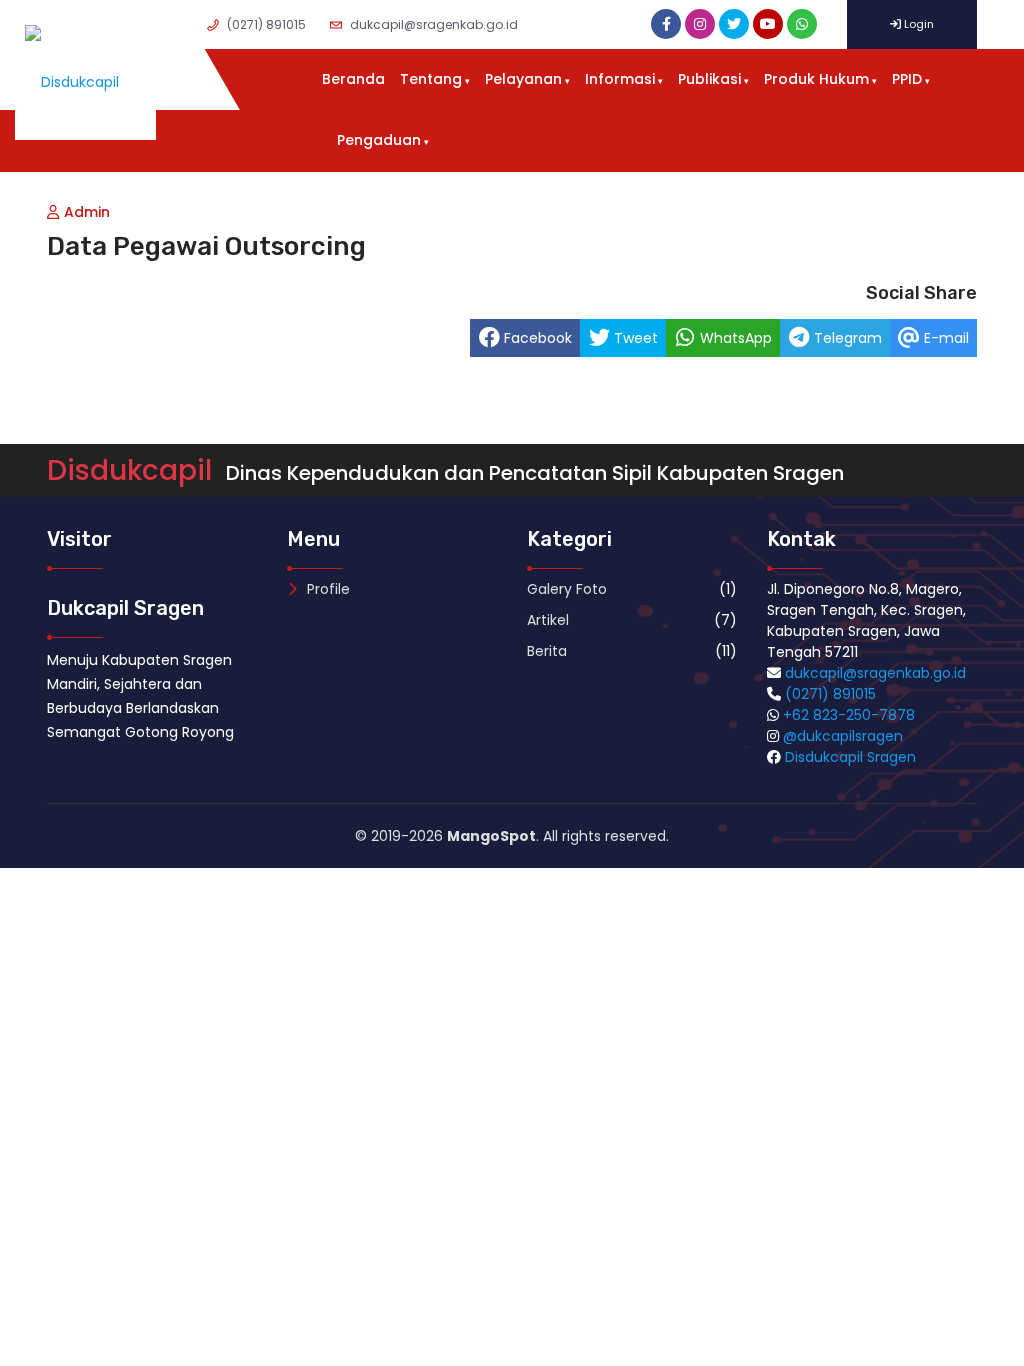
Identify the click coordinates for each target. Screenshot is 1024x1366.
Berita (547, 651)
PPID (907, 79)
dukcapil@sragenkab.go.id (875, 673)
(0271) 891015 (830, 694)
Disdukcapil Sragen (850, 757)
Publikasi (709, 79)
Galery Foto (567, 589)
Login (917, 24)
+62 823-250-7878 (849, 715)
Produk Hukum (816, 79)
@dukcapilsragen (843, 736)
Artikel (548, 620)
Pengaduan (379, 140)
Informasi (620, 79)
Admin (87, 212)
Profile (326, 589)
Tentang (431, 79)
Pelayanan (523, 79)
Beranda (353, 79)
